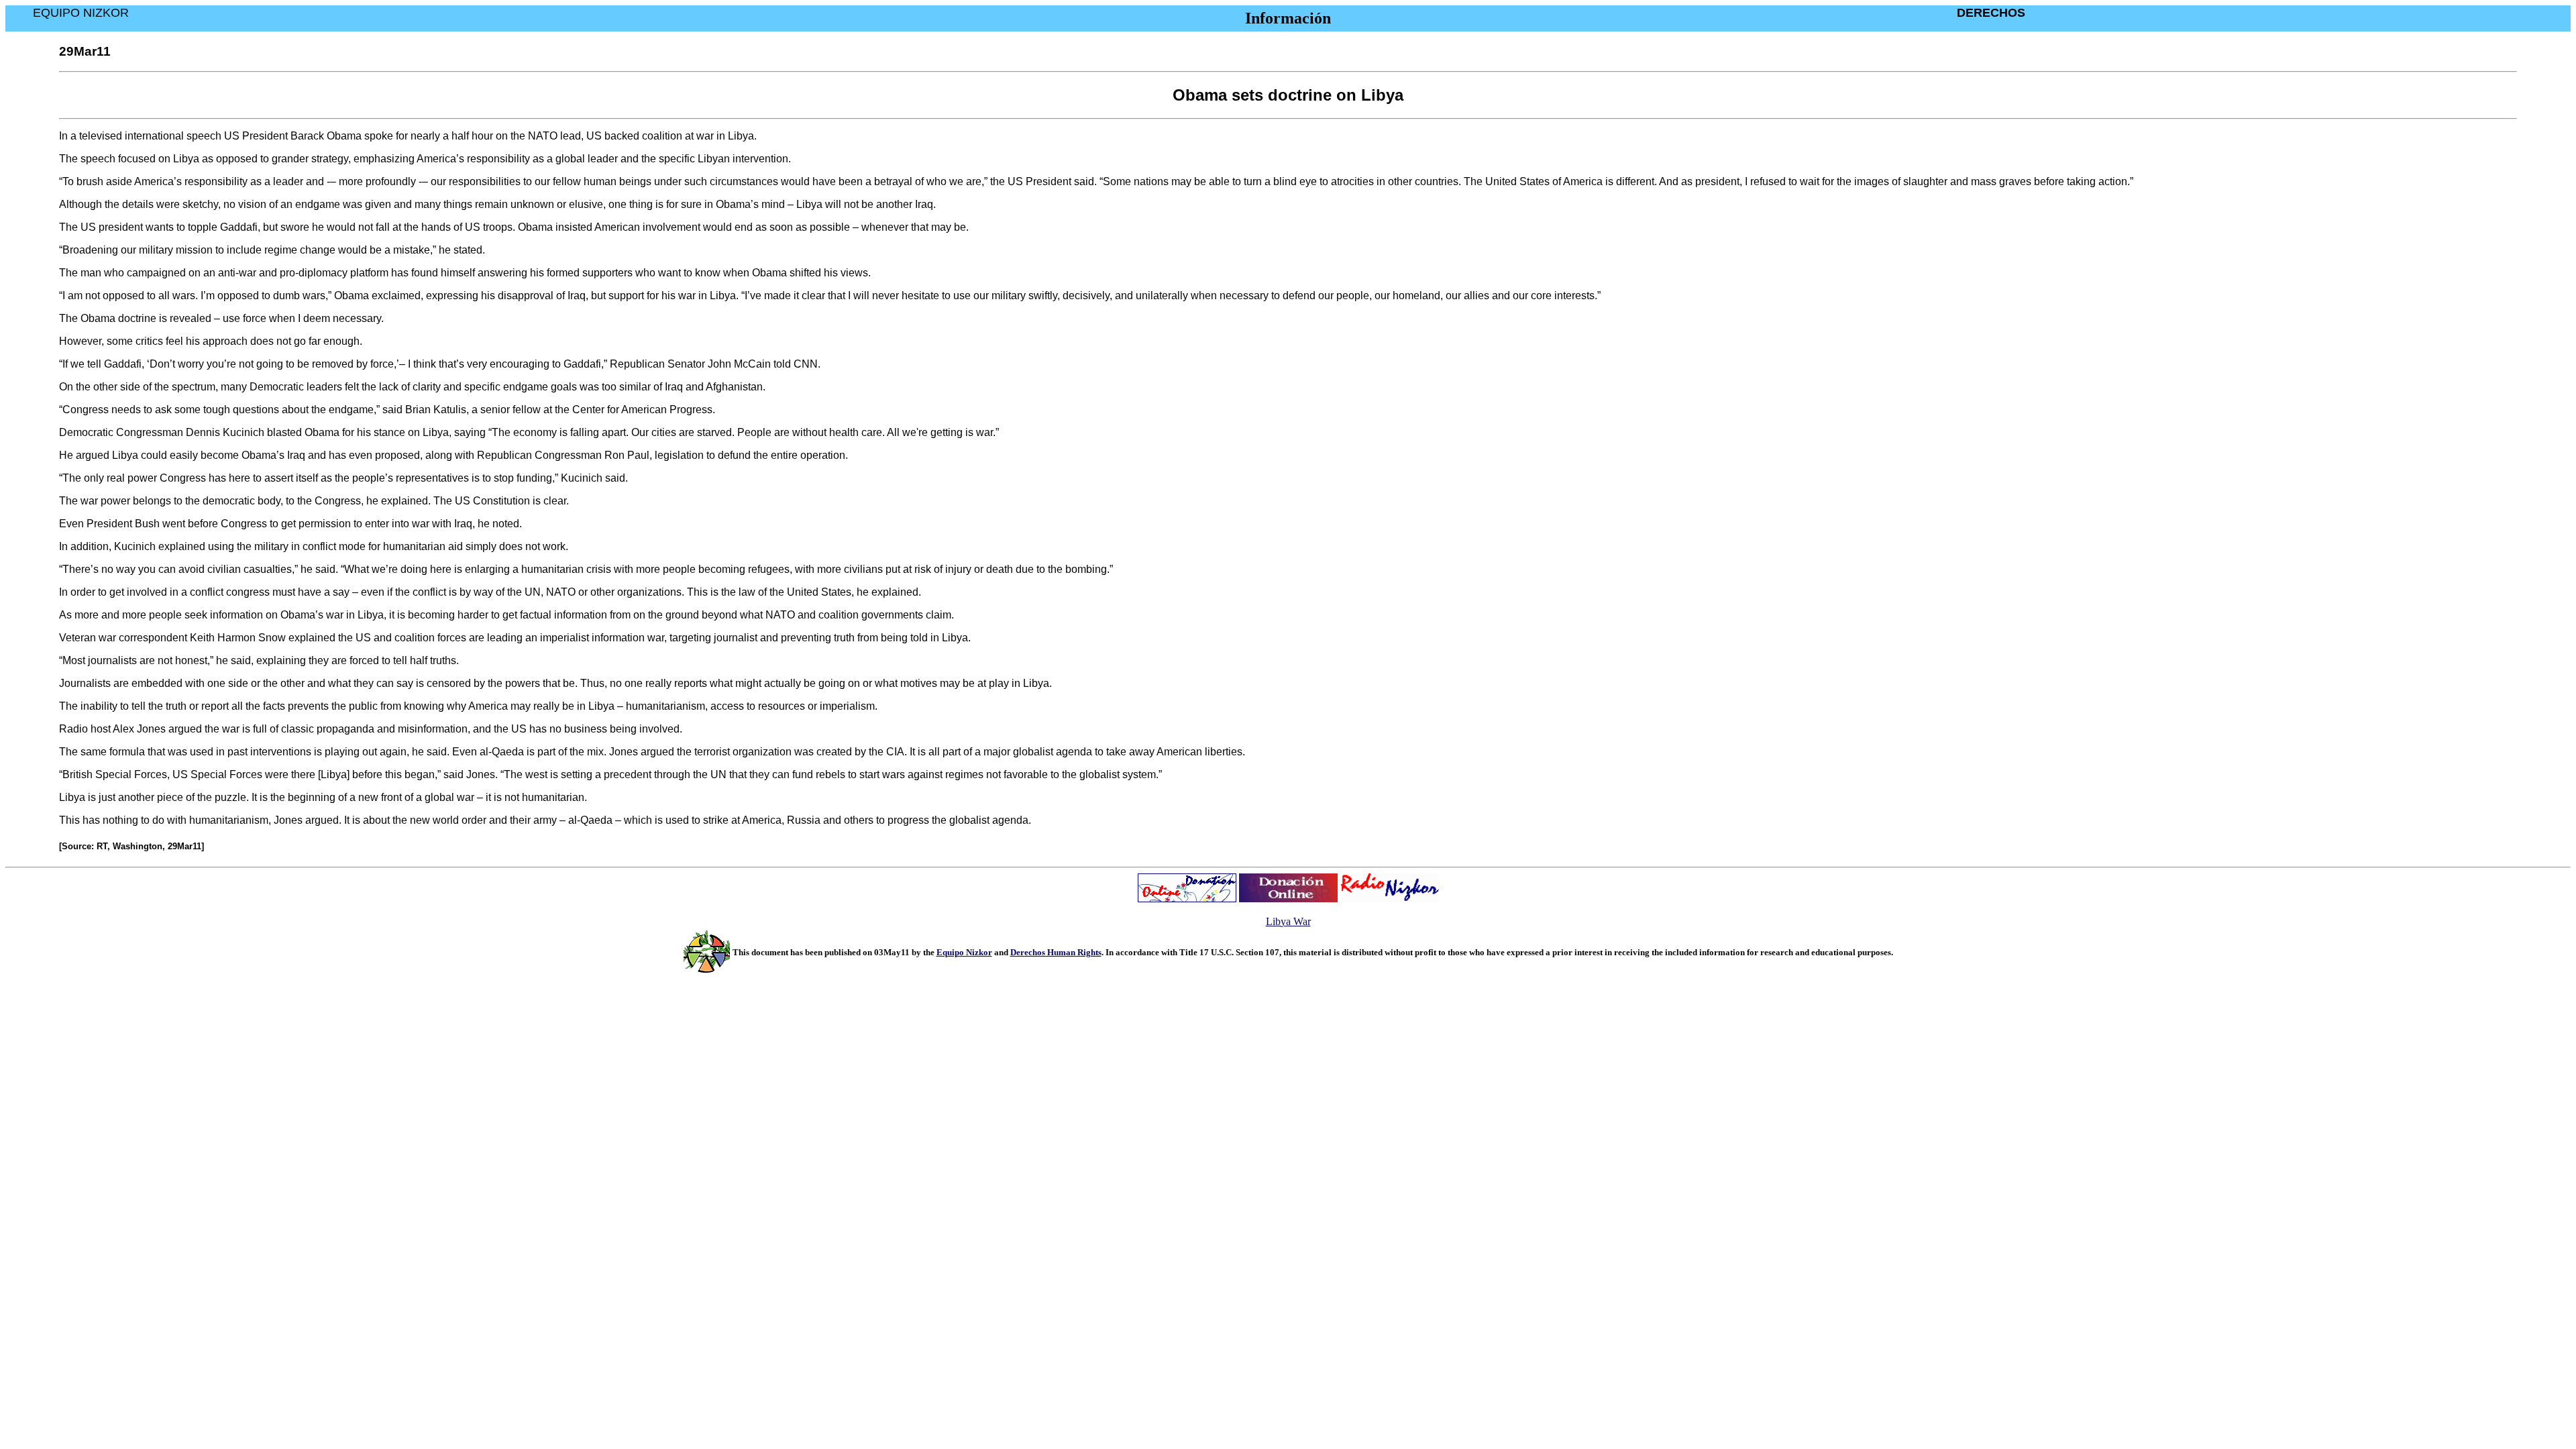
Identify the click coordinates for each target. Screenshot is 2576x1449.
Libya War (1288, 921)
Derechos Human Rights (1056, 952)
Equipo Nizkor (964, 952)
